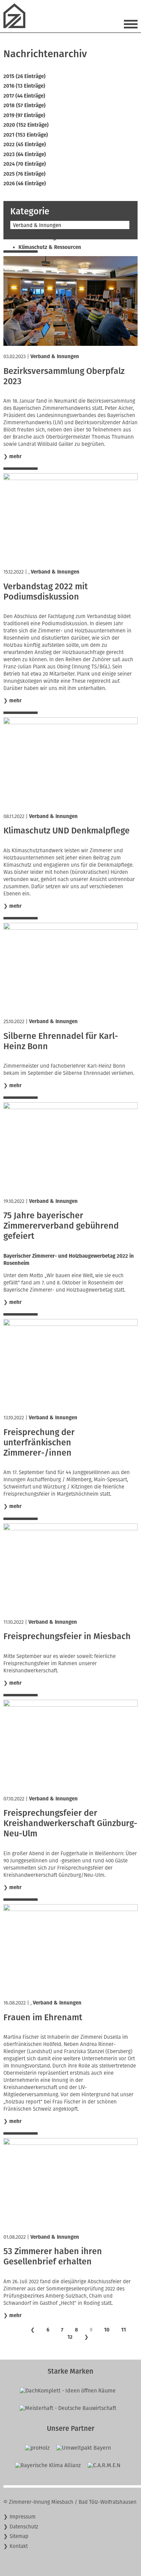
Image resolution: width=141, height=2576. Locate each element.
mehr (15, 456)
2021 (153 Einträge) (26, 135)
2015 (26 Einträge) (24, 76)
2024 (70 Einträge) (25, 164)
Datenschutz (24, 2527)
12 (70, 2337)
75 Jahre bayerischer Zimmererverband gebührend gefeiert (61, 1226)
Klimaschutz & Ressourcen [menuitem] (50, 247)
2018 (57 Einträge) (24, 105)
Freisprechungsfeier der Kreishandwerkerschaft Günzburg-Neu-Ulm (70, 1823)
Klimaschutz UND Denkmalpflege (67, 831)
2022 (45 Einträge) (25, 144)
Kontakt (19, 2546)
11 (124, 2330)
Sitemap (19, 2536)
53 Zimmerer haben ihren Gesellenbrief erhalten (53, 2257)
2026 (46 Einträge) (25, 184)
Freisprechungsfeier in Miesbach (67, 1636)
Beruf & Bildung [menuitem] (37, 238)
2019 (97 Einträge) (24, 115)
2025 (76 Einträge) (24, 174)
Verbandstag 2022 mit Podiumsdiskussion (46, 592)
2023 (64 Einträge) (25, 154)
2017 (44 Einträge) (24, 96)
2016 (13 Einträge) (24, 86)
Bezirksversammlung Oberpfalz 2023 (64, 376)
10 (107, 2330)
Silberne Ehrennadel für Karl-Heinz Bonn (61, 1041)
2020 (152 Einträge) (26, 125)
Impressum (23, 2517)
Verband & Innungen (55, 356)
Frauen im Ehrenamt (43, 2018)
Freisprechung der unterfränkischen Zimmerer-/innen (39, 1443)
